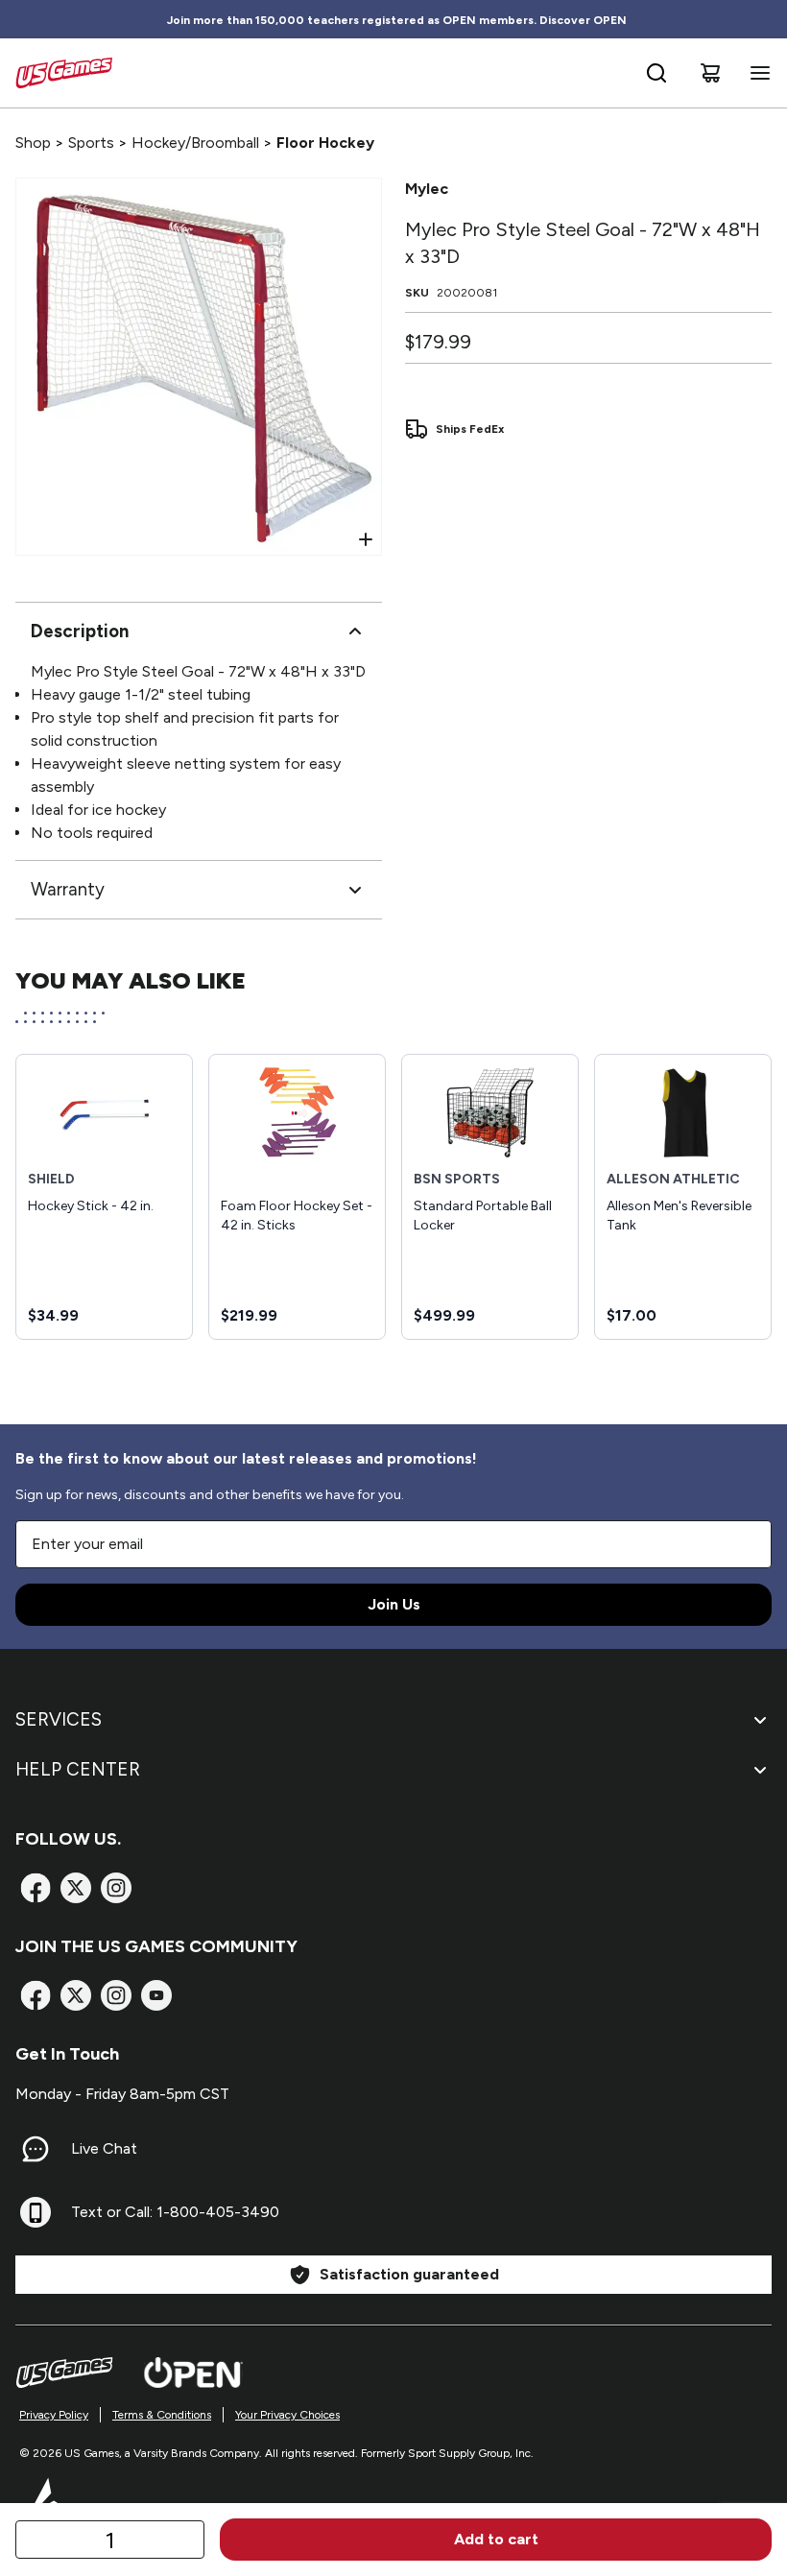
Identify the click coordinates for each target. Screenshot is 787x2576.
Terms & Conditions (162, 2415)
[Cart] (710, 73)
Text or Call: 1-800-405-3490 (175, 2212)
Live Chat (104, 2148)
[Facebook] (36, 1888)
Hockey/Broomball (195, 143)
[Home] (64, 73)
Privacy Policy (54, 2415)
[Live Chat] (36, 2149)
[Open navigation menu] (756, 73)
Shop (33, 143)
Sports (91, 143)
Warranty (68, 889)
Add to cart (496, 2539)
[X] (76, 1888)
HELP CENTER (78, 1769)
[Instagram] (116, 1888)
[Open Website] (193, 2373)
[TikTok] (156, 1995)
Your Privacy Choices (287, 2415)
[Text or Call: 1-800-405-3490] (36, 2212)
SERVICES (59, 1719)
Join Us (394, 1604)
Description (80, 631)
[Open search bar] (656, 73)
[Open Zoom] (366, 539)
